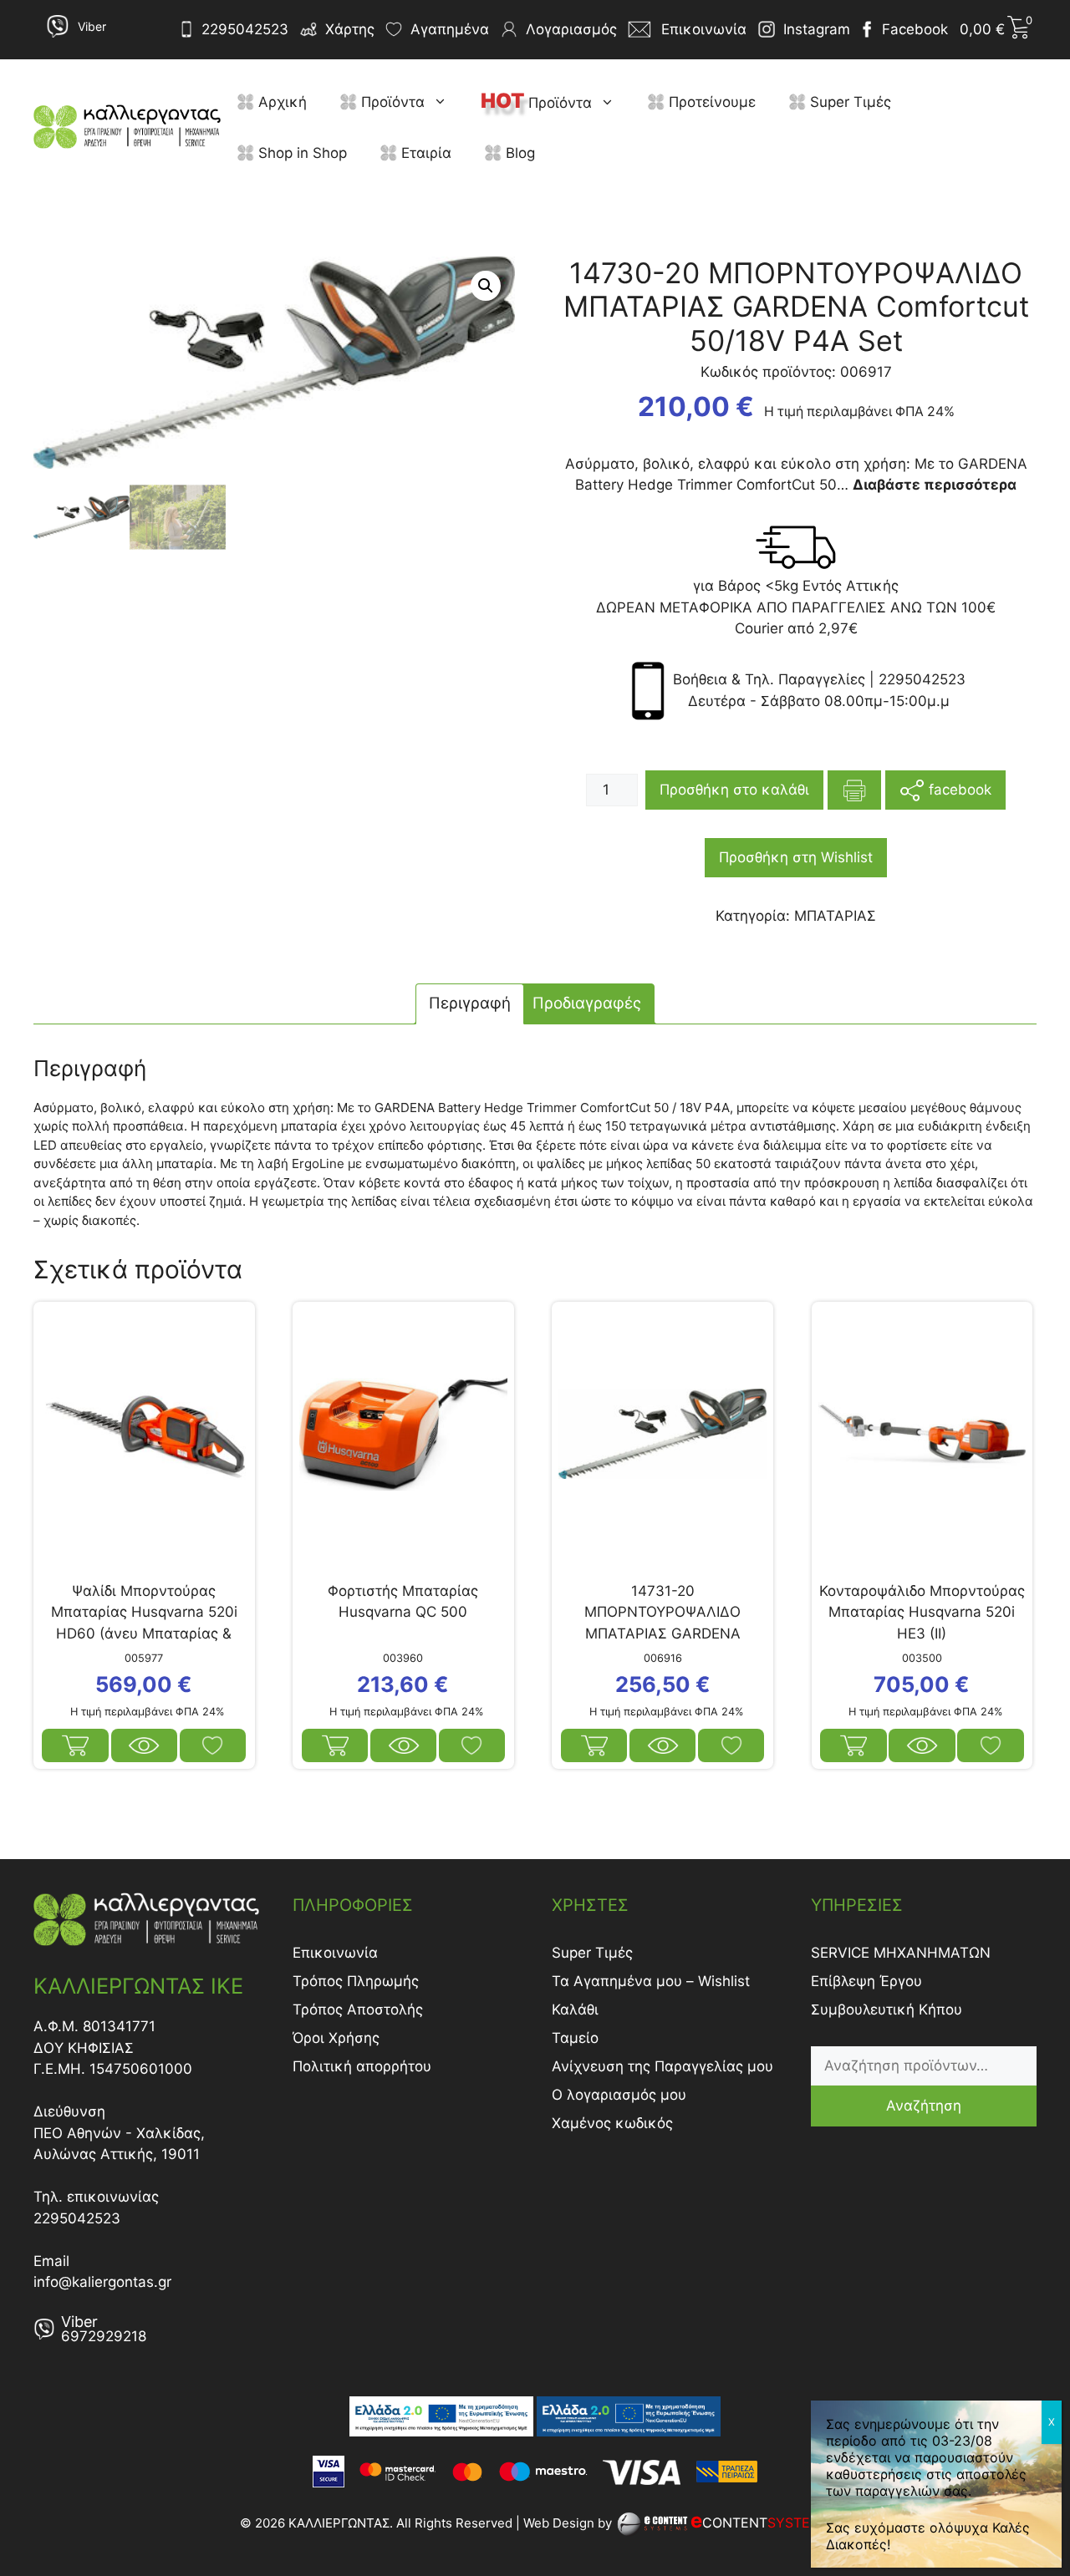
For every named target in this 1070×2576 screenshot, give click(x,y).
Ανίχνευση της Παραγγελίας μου (662, 2066)
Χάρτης (350, 29)
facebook (958, 789)
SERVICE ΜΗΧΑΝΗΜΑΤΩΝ (901, 1953)
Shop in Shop (301, 153)
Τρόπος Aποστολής (358, 2009)
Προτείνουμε (710, 102)
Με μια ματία (145, 1745)
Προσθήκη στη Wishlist (796, 857)
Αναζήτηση (924, 2106)
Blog (518, 153)
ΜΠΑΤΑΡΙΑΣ (835, 916)
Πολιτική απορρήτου (362, 2066)
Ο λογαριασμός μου (619, 2095)
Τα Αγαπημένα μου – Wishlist (651, 1981)
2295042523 (245, 29)
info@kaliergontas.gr (102, 2282)
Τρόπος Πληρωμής (356, 1981)
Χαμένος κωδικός (612, 2123)
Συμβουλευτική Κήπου (887, 2009)
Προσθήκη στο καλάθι (734, 790)
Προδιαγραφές (587, 1003)
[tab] (470, 1004)
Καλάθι (575, 2009)
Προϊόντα (391, 102)
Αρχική (280, 102)
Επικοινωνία (335, 1953)
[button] (444, 102)
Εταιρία (424, 153)
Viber (92, 26)
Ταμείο (575, 2038)
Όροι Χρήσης (336, 2038)
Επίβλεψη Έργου (866, 1981)
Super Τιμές (848, 102)
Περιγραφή (470, 1003)
